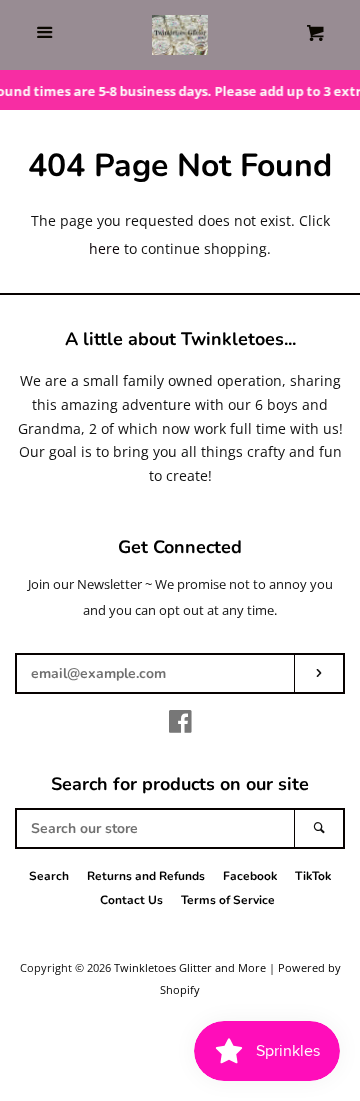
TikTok (313, 876)
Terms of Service (228, 900)
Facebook (250, 876)
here (104, 248)
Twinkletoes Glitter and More (190, 967)
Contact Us (131, 900)
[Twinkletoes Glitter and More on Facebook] (180, 725)
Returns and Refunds (146, 876)
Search (49, 876)
